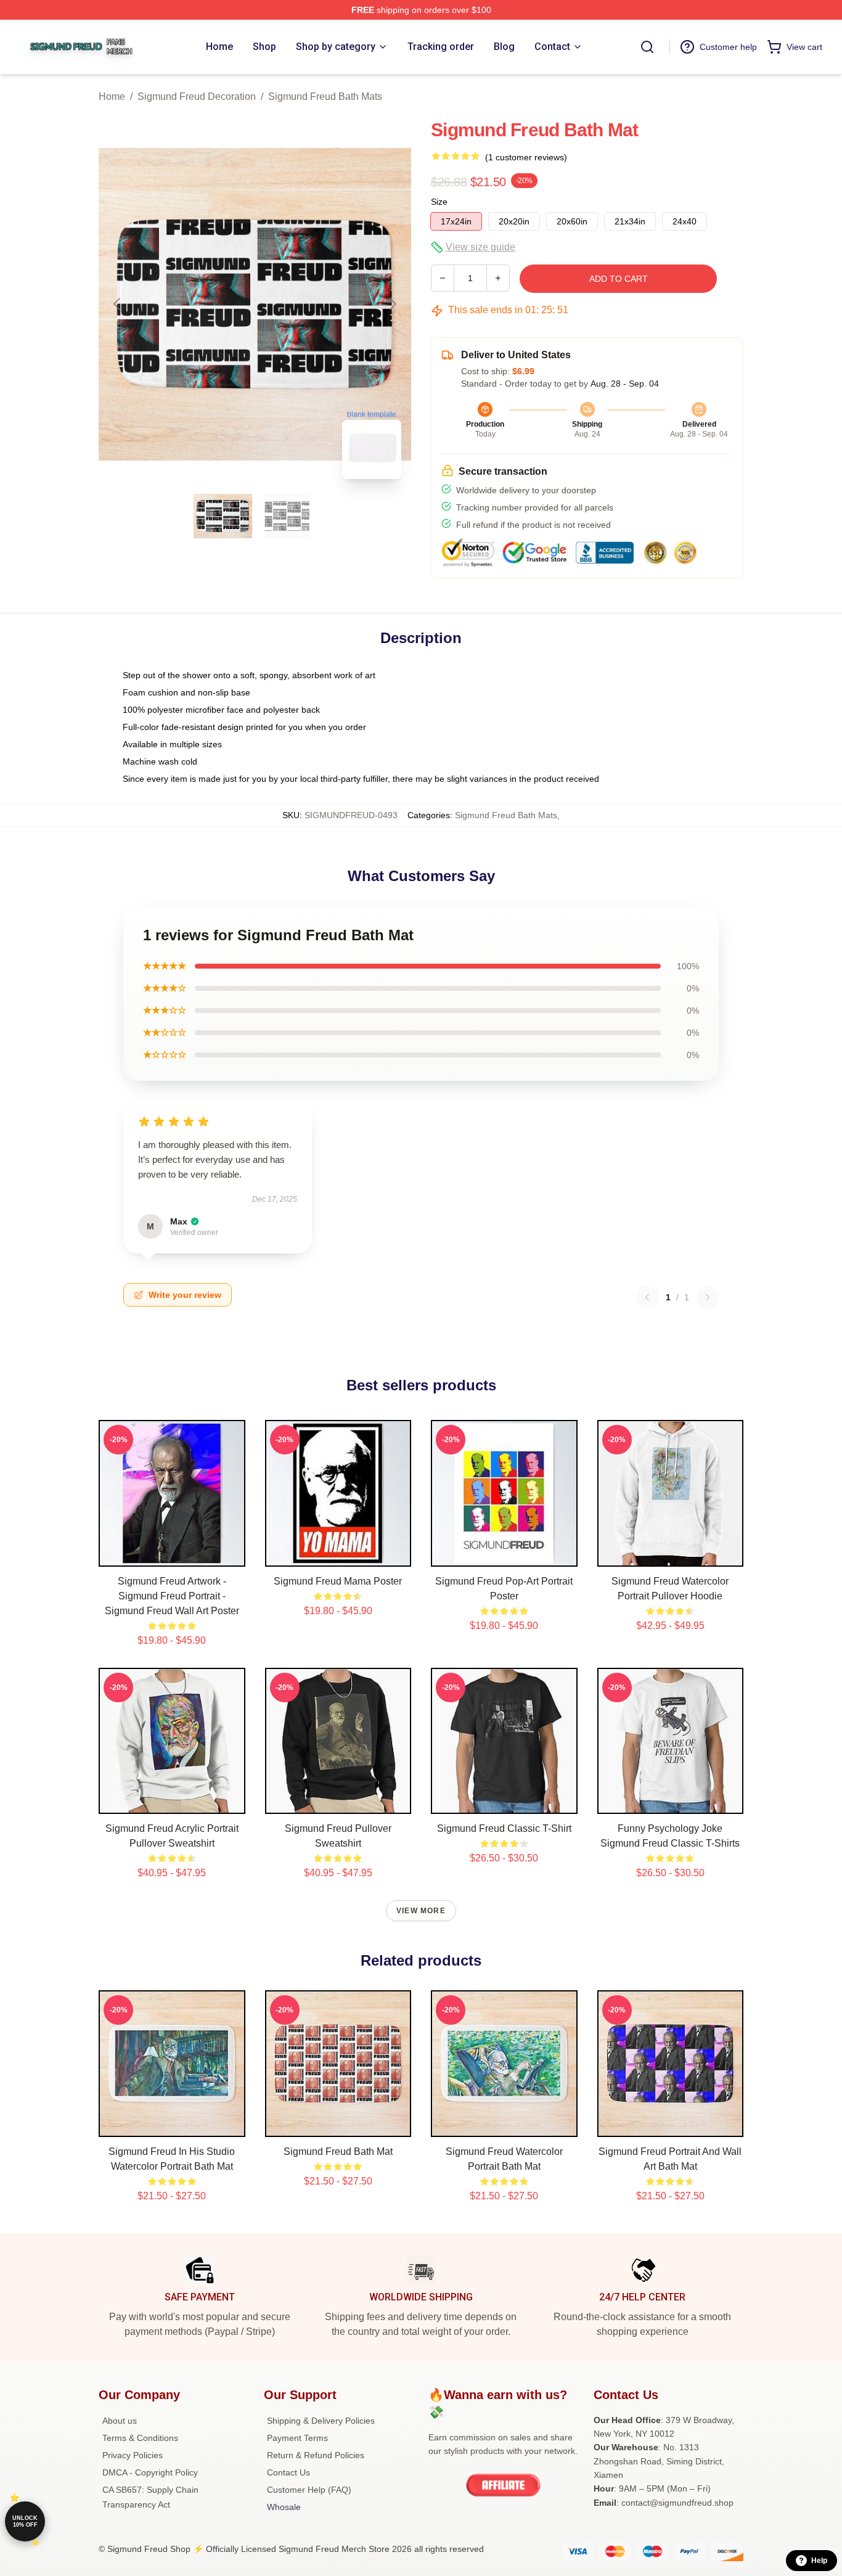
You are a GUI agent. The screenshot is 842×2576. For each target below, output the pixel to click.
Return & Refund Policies (316, 2455)
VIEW (172, 1554)
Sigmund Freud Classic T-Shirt (504, 1828)
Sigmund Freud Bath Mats (325, 96)
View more (421, 1911)
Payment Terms (297, 2438)
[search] (647, 47)
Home (112, 96)
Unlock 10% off (25, 2521)
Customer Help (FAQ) (309, 2490)
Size (439, 202)
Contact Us (288, 2472)
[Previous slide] (118, 304)
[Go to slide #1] (223, 516)
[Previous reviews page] (647, 1297)
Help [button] (819, 2561)
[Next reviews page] (708, 1297)
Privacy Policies (133, 2455)
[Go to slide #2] (287, 516)
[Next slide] (392, 304)
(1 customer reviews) (526, 157)
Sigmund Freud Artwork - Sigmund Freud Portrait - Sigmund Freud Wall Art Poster (172, 1596)
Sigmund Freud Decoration (197, 96)
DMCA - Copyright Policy (150, 2472)
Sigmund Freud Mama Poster (338, 1581)
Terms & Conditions (140, 2438)
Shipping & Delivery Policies (321, 2421)
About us (120, 2421)
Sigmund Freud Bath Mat (338, 2151)
